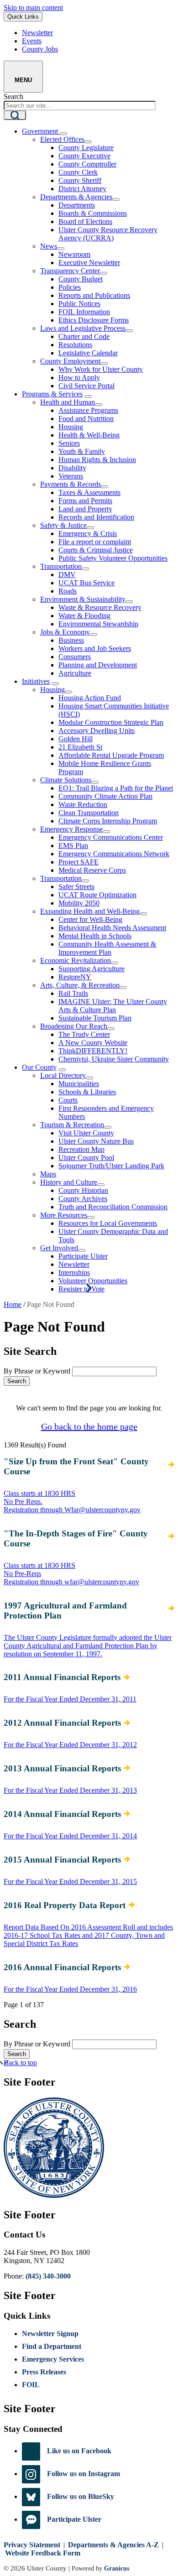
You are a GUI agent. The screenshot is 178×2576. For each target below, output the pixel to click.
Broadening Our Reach (74, 1026)
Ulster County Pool (86, 1158)
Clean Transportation (89, 813)
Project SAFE (79, 862)
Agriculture (75, 673)
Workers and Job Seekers (95, 648)
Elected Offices (62, 139)
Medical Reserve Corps (92, 870)
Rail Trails (73, 993)
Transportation (61, 566)
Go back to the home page (89, 1426)
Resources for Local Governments (108, 1223)
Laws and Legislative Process (83, 328)
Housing (71, 427)
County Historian (83, 1190)
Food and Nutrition (86, 419)
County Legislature (86, 148)
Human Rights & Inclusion (97, 460)
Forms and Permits (85, 501)
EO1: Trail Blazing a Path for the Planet (116, 788)
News (49, 246)
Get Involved (59, 1248)
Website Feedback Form (43, 2553)
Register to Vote (81, 1289)
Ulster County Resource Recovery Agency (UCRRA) (108, 234)
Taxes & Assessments (89, 492)
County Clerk (78, 172)
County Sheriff (80, 180)
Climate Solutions (66, 780)
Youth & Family (82, 451)
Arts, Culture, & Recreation (80, 985)
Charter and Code (84, 336)
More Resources (64, 1215)
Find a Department (52, 2346)
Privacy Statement (32, 2545)
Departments (77, 205)
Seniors (69, 443)
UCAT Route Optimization (97, 895)
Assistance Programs (88, 410)
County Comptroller (87, 164)
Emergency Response (71, 829)
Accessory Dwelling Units (97, 731)
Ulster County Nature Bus (96, 1141)
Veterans (71, 476)
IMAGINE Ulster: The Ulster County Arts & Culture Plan (113, 1006)
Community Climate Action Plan (105, 796)
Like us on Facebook (79, 2451)
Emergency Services (53, 2359)
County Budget (81, 279)
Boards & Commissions (93, 213)
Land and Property (85, 509)
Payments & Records (71, 484)
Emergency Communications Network (114, 854)
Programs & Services (52, 394)
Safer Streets (76, 887)
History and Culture (69, 1182)
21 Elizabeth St (80, 747)
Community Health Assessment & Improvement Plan (107, 948)
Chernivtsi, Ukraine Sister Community (114, 1059)
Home (13, 1304)
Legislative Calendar (88, 353)
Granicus (117, 2568)
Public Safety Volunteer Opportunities (113, 558)
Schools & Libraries (87, 1092)
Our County (39, 1067)
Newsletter (74, 1264)
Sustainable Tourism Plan (95, 1018)
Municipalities (79, 1084)
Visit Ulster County (86, 1133)
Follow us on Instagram (84, 2474)
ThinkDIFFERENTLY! (93, 1051)
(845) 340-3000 (48, 2276)
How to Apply (79, 377)
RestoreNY (75, 977)
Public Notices (79, 304)
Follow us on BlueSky (81, 2496)
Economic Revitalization (76, 960)
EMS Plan (73, 846)
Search (13, 96)
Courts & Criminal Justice (96, 550)
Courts (68, 1100)
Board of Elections (85, 221)
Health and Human (68, 402)
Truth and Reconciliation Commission (113, 1207)
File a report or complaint (95, 542)
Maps (48, 1174)
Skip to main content (33, 8)
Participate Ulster (83, 1256)
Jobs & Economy (65, 632)
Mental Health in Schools (95, 936)
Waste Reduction (83, 804)
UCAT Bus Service (86, 583)
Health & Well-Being (89, 435)
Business (71, 640)
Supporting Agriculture (92, 969)
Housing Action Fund (90, 698)
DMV (67, 575)
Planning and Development (98, 665)
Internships (74, 1272)
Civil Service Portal (86, 386)
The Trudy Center (84, 1034)
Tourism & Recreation (72, 1125)
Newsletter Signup (50, 2334)
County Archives (83, 1199)
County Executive (84, 156)
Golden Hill (76, 739)
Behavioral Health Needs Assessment (112, 928)
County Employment (70, 361)
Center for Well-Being (90, 919)
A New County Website (93, 1043)
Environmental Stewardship (98, 624)
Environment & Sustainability (83, 599)
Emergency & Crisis (88, 533)
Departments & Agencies (76, 197)
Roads (68, 591)
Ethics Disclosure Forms (94, 320)
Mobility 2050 (79, 903)
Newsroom (74, 254)
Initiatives (36, 681)
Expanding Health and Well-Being (90, 911)
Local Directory (63, 1075)
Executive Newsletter (89, 263)
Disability (72, 468)
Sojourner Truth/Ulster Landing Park (111, 1166)
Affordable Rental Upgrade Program (111, 755)
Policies (70, 287)
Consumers (75, 657)
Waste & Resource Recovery (100, 607)
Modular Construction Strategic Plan (111, 722)
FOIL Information (84, 312)
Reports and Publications (94, 295)
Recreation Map (81, 1149)
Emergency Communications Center (111, 837)
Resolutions (75, 345)
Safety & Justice (63, 525)
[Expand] (63, 134)
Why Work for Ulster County (101, 369)
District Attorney (82, 189)
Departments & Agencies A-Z (113, 2545)
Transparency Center (70, 271)
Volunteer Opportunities (93, 1281)
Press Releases (44, 2372)
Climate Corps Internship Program (108, 821)
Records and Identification (96, 517)
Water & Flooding (84, 616)
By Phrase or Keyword (37, 1371)
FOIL (31, 2385)
